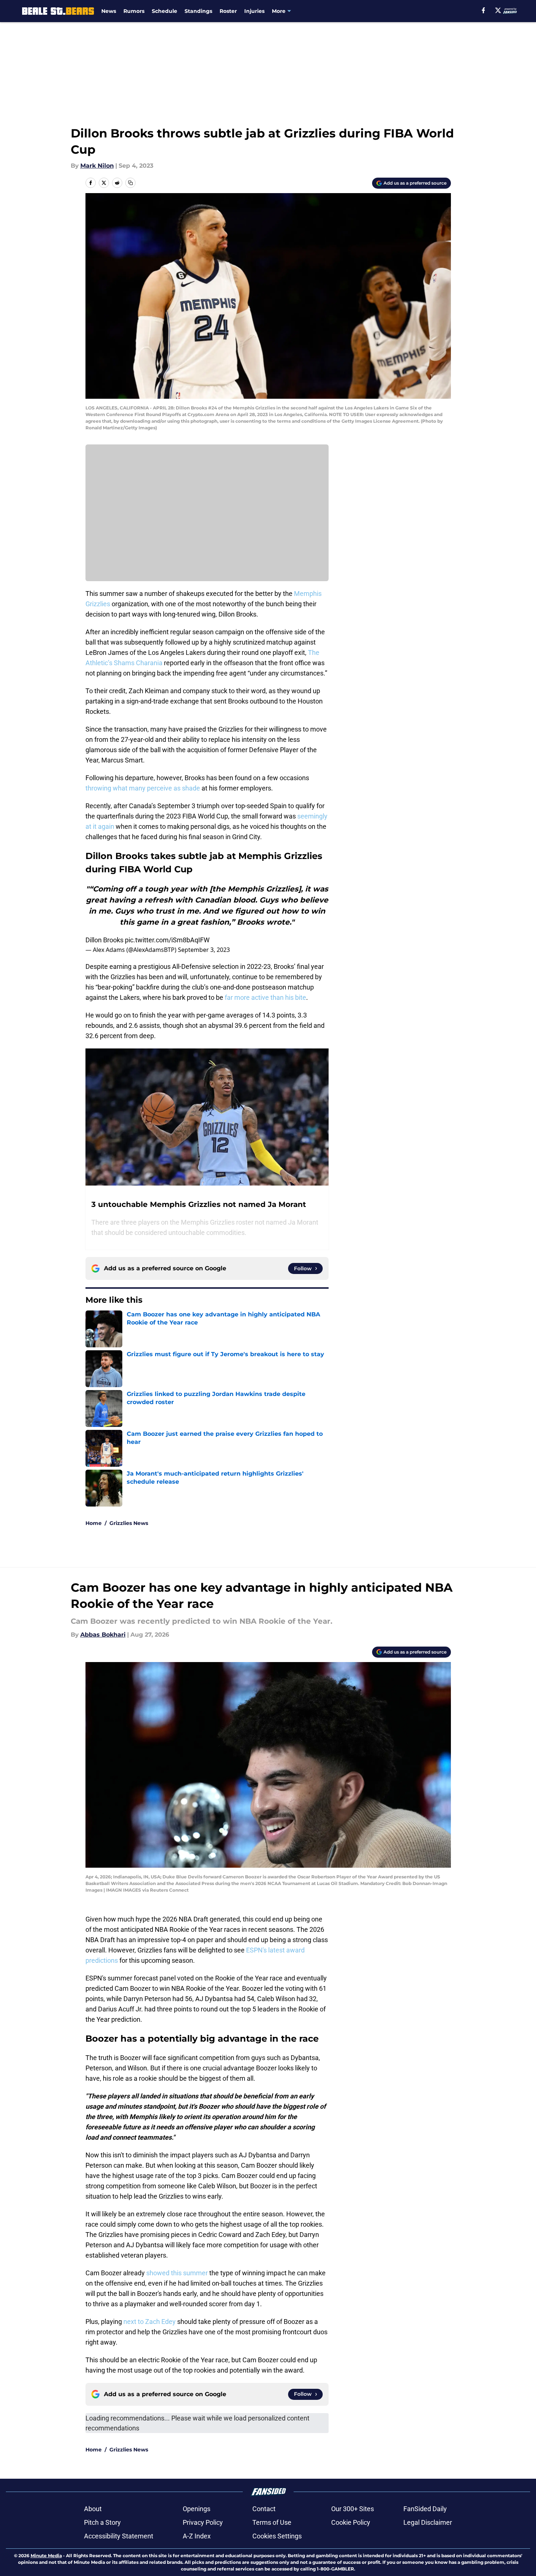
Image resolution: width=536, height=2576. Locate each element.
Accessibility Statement (119, 2536)
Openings (197, 2509)
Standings (198, 11)
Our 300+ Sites (353, 2509)
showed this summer (177, 2273)
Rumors (134, 11)
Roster (228, 11)
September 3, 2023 (204, 950)
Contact (264, 2509)
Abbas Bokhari (103, 1635)
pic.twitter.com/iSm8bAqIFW (167, 940)
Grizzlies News (129, 1523)
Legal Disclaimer (428, 2522)
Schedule (164, 11)
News (109, 11)
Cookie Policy (351, 2522)
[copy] (130, 183)
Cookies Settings (277, 2536)
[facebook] (484, 10)
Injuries (254, 11)
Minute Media (46, 2556)
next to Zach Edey (150, 2322)
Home (94, 1523)
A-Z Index (197, 2536)
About (93, 2509)
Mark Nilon (97, 166)
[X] (498, 10)
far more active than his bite (265, 997)
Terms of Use (272, 2522)
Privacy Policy (203, 2522)
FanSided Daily (425, 2509)
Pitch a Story (102, 2522)
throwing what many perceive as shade (143, 788)
